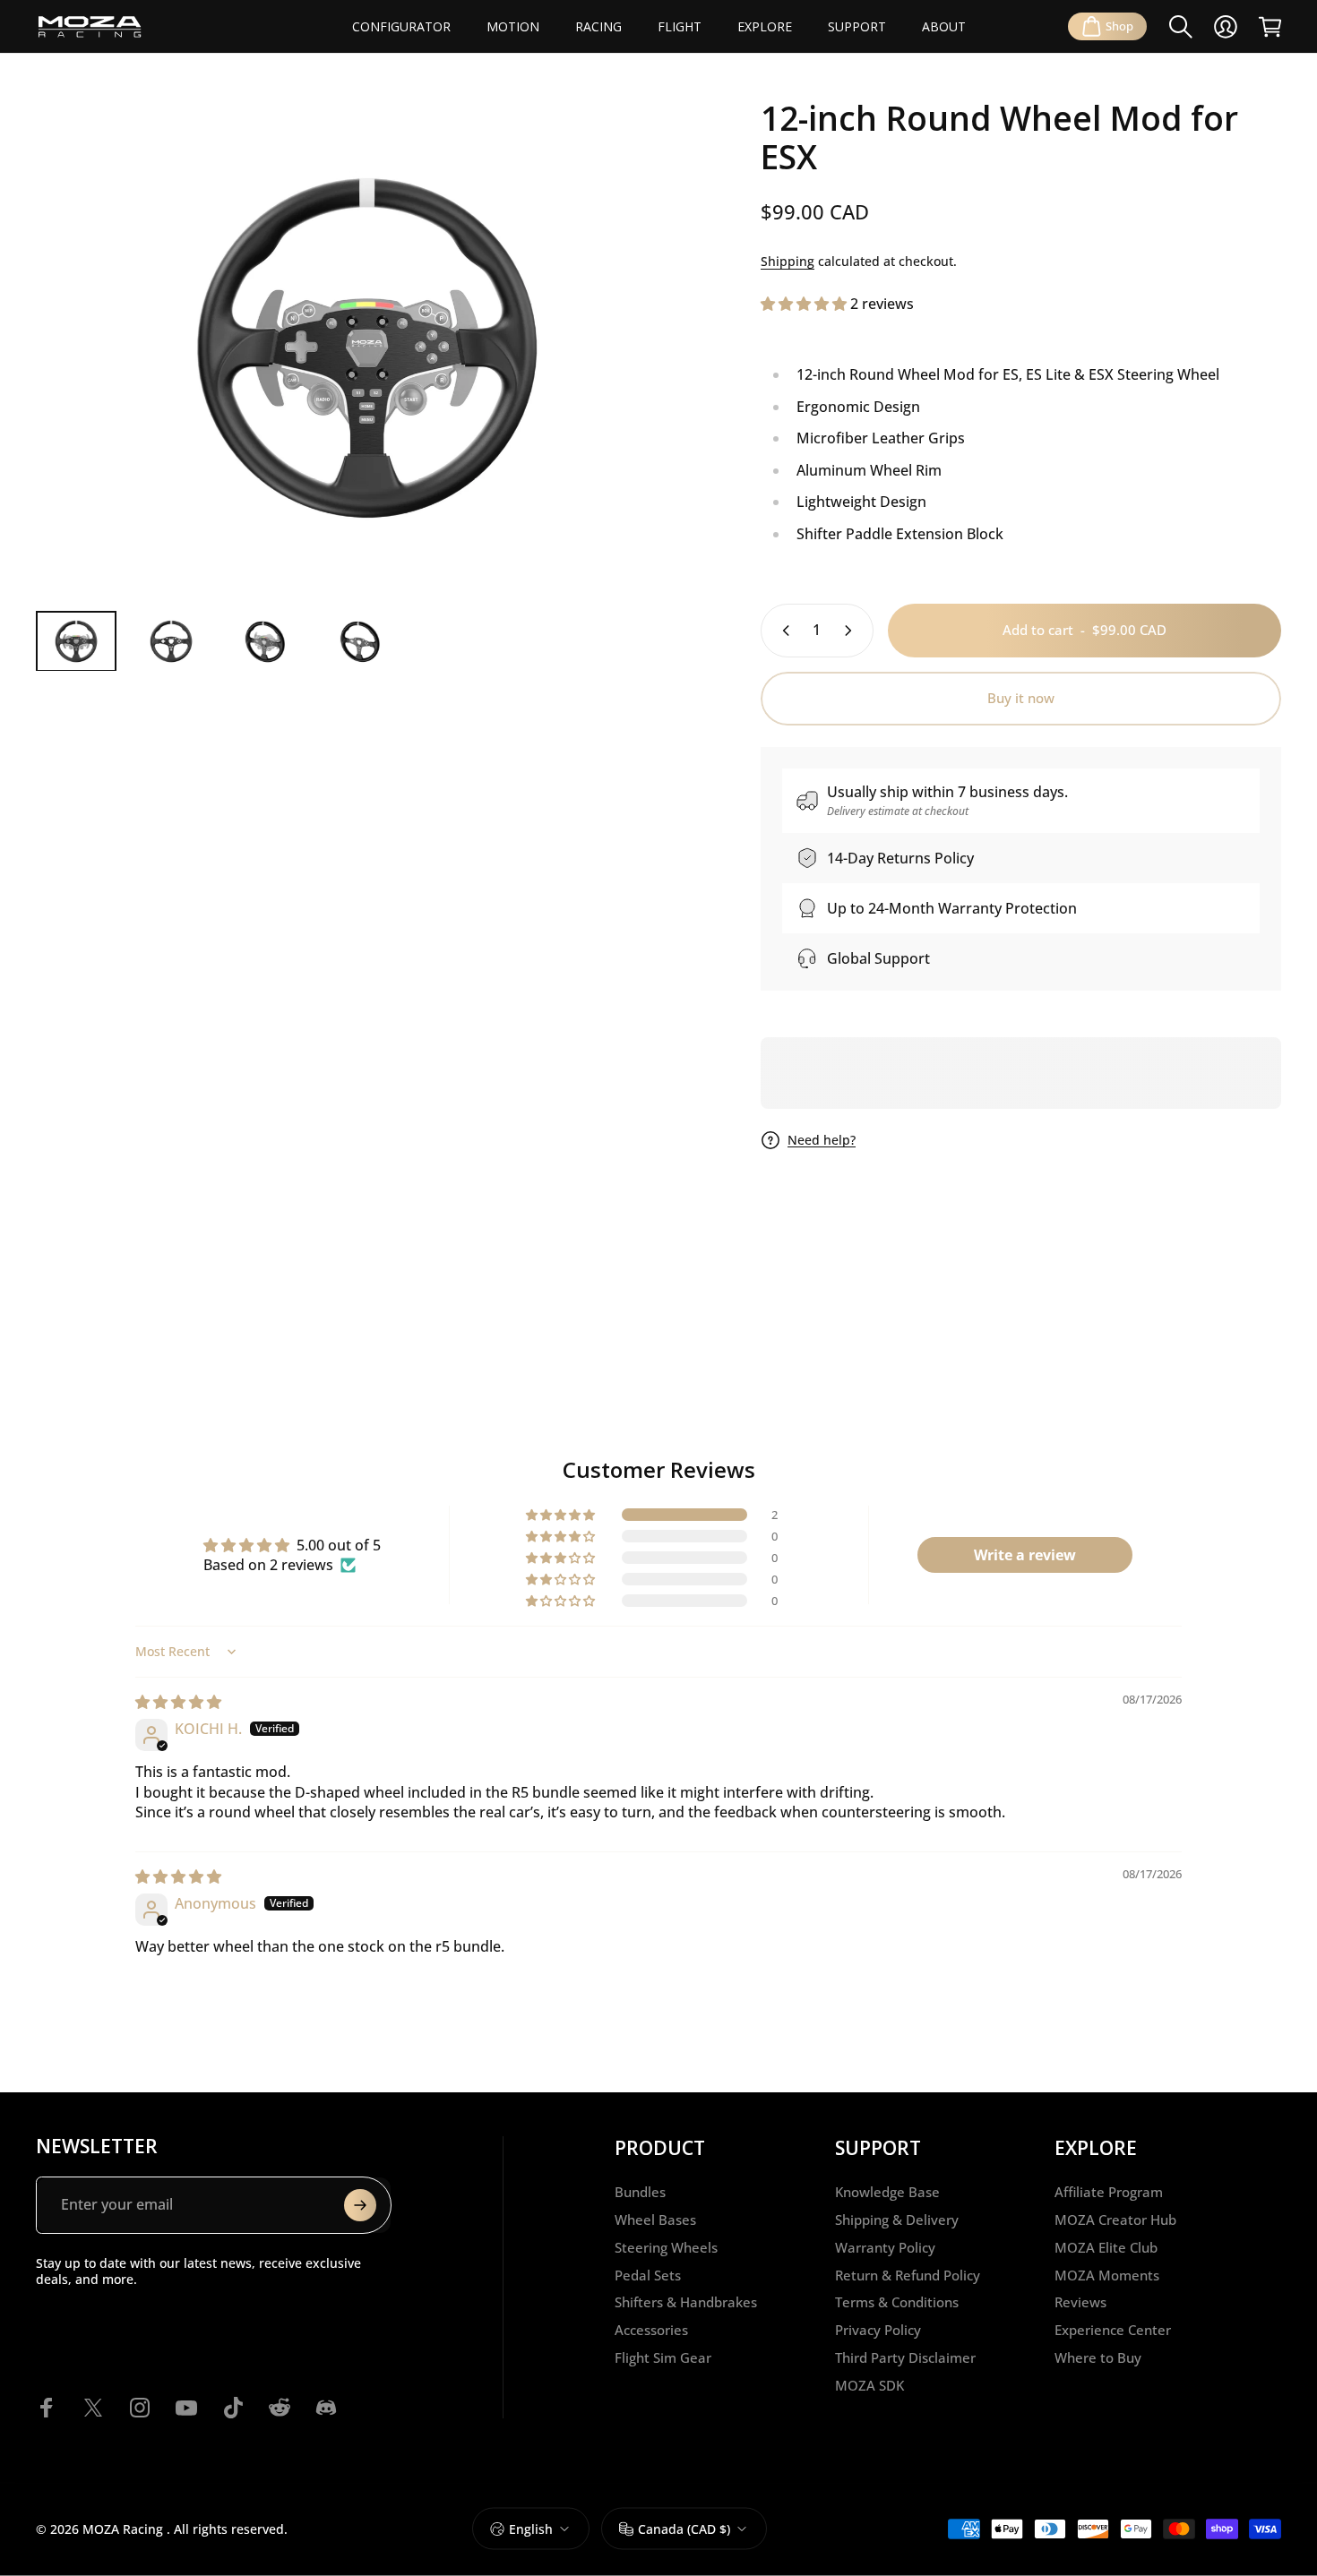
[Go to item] (76, 641)
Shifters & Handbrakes (686, 2302)
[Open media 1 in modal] (367, 348)
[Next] (651, 381)
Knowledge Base (887, 2192)
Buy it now (1021, 698)
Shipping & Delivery (897, 2220)
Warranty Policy (885, 2248)
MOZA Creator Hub (1115, 2220)
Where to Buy (1098, 2358)
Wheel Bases (655, 2220)
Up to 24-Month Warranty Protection (952, 908)
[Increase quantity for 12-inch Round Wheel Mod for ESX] (852, 631)
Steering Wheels (666, 2248)
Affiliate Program (1109, 2192)
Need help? (822, 1140)
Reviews (1080, 2302)
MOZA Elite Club (1106, 2248)
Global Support (878, 958)
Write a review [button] (1025, 1555)
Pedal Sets (648, 2275)
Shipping (788, 261)
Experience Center (1113, 2330)
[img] (178, 1702)
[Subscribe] (360, 2205)
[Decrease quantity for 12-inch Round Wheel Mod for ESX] (782, 631)
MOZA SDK (869, 2386)
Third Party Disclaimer (905, 2358)
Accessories (651, 2330)
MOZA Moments (1107, 2275)
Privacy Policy (878, 2330)
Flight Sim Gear (663, 2358)
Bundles (640, 2192)
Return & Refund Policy (908, 2275)
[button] (805, 304)
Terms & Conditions (897, 2302)
